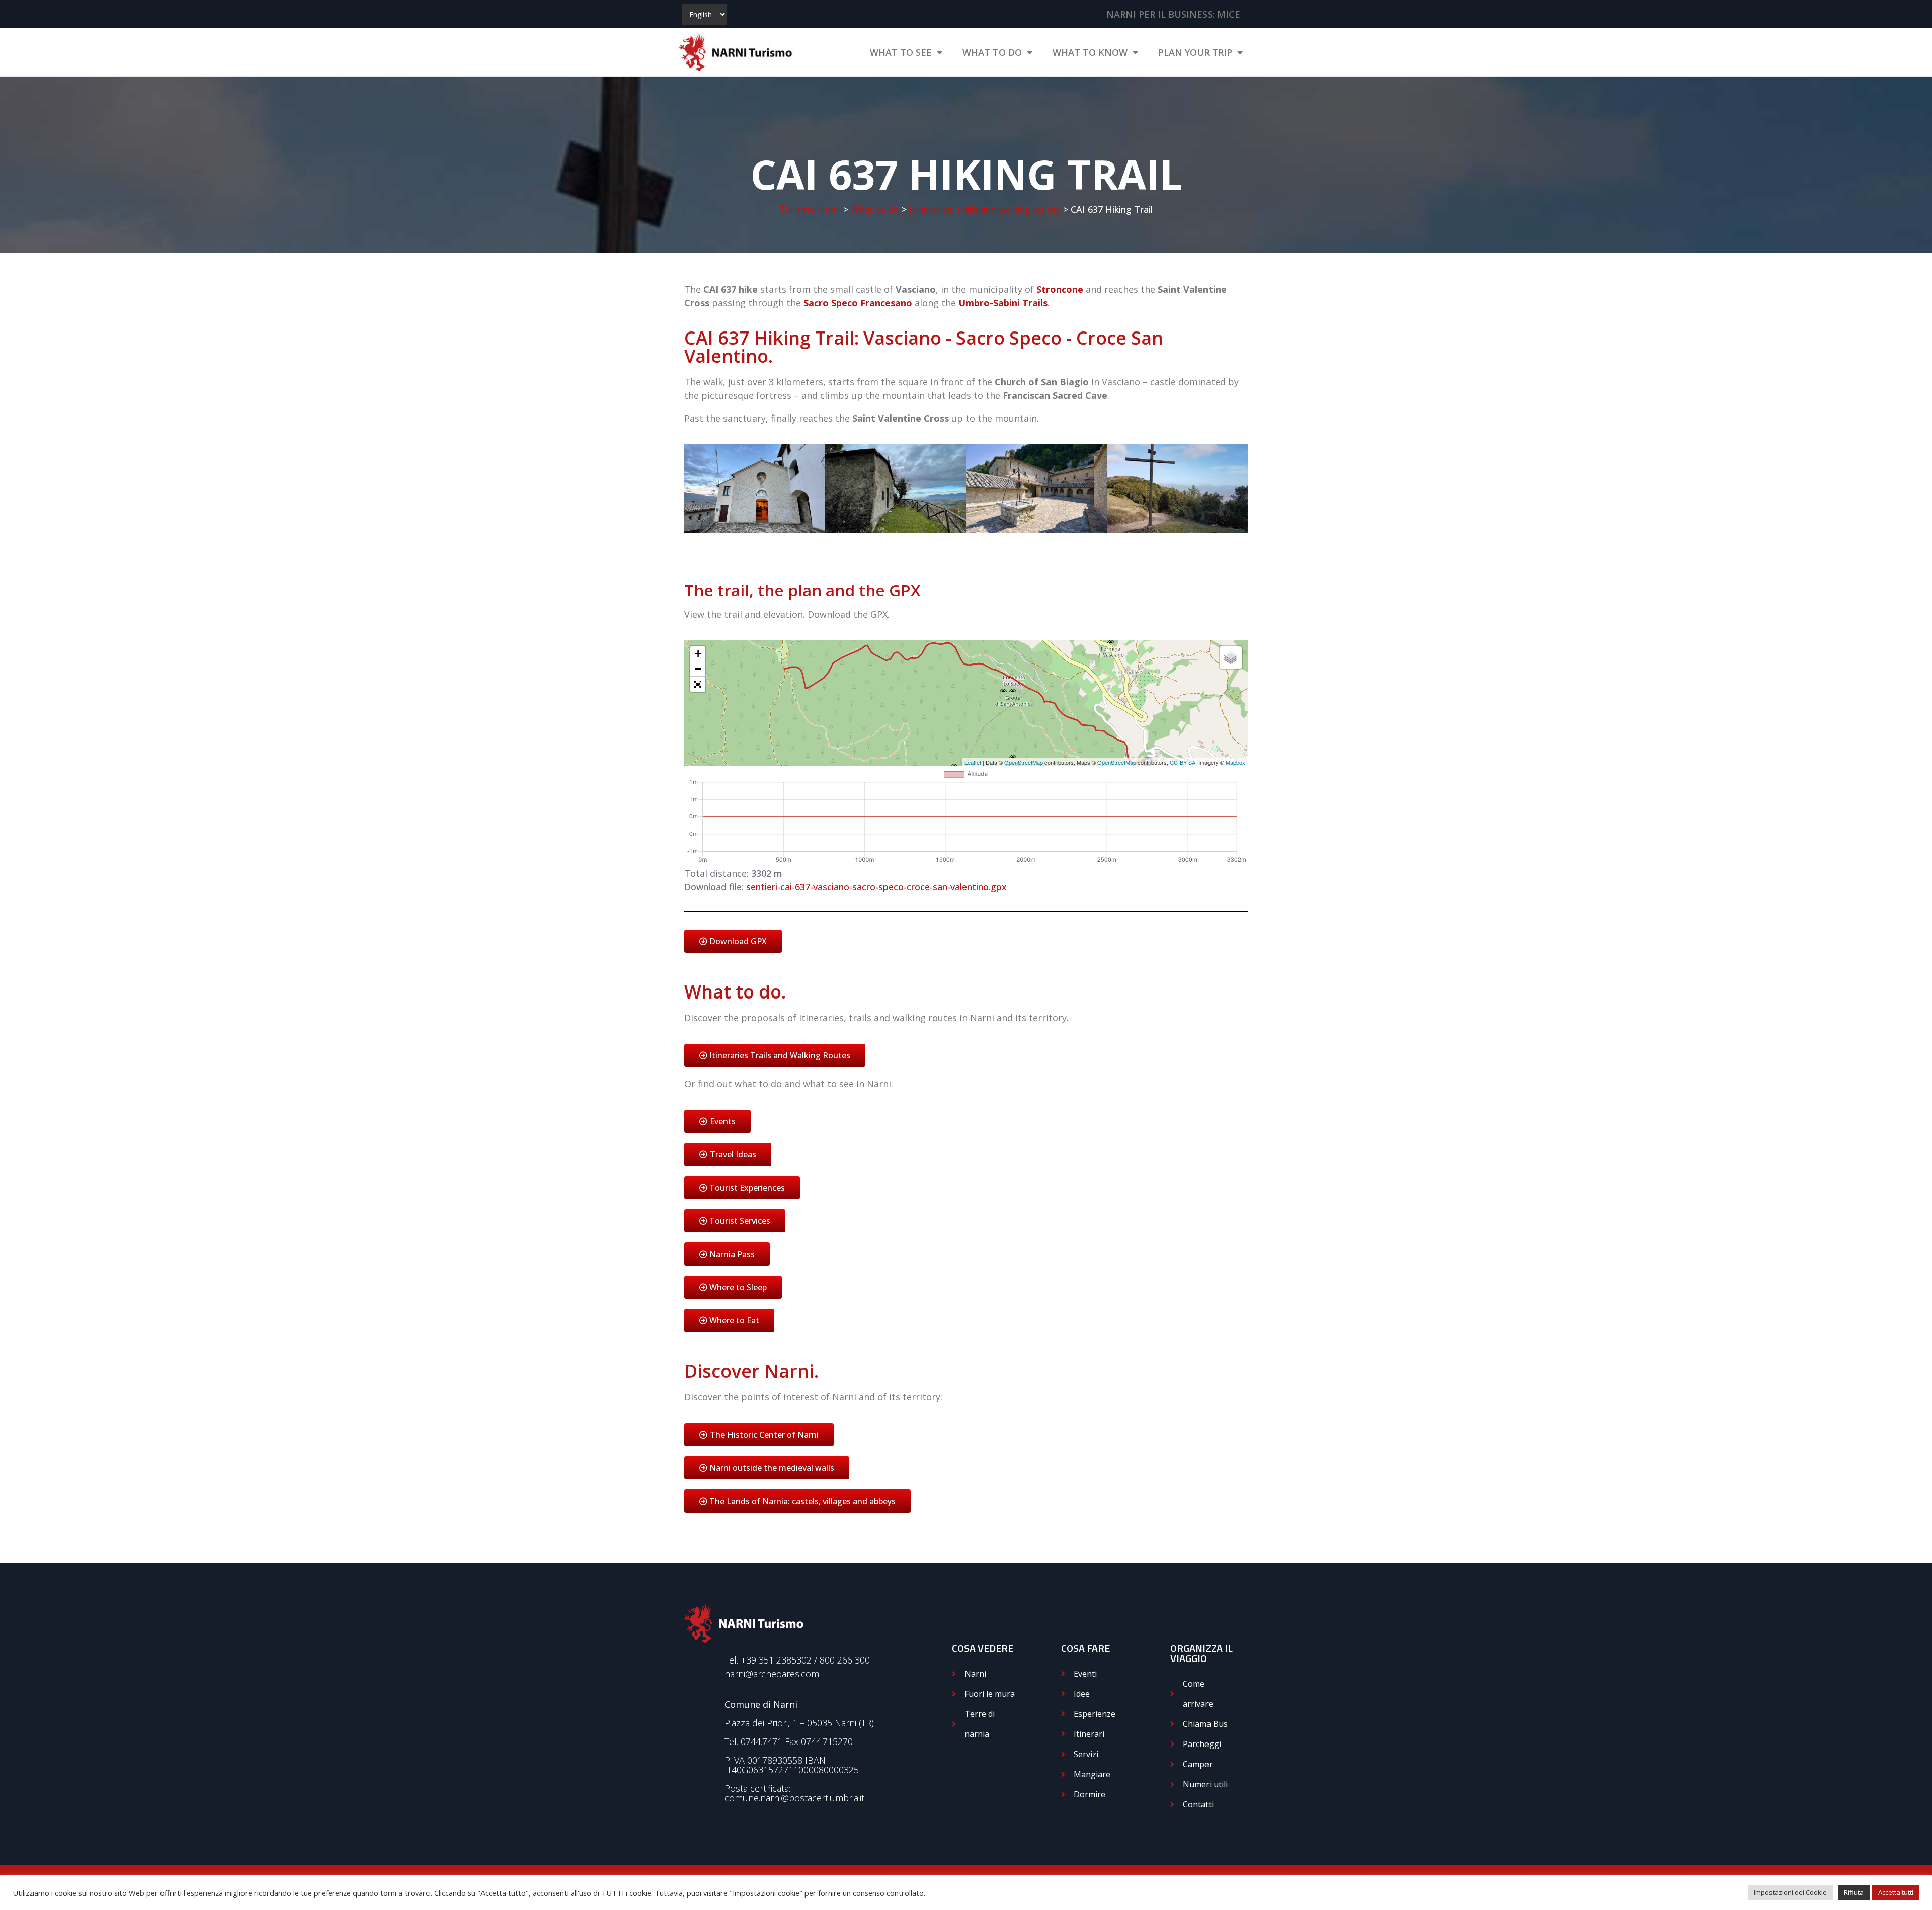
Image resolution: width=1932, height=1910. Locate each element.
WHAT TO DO (992, 52)
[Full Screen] (698, 684)
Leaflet (973, 762)
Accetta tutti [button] (1896, 1892)
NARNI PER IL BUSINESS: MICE (1173, 14)
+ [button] (698, 654)
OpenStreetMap (1024, 762)
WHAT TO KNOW (1090, 52)
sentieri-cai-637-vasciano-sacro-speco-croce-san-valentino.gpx (876, 887)
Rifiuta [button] (1854, 1892)
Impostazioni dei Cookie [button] (1790, 1892)
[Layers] (1231, 657)
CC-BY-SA (1183, 762)
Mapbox (1235, 762)
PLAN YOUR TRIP (1195, 52)
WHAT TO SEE (901, 52)
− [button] (698, 669)
